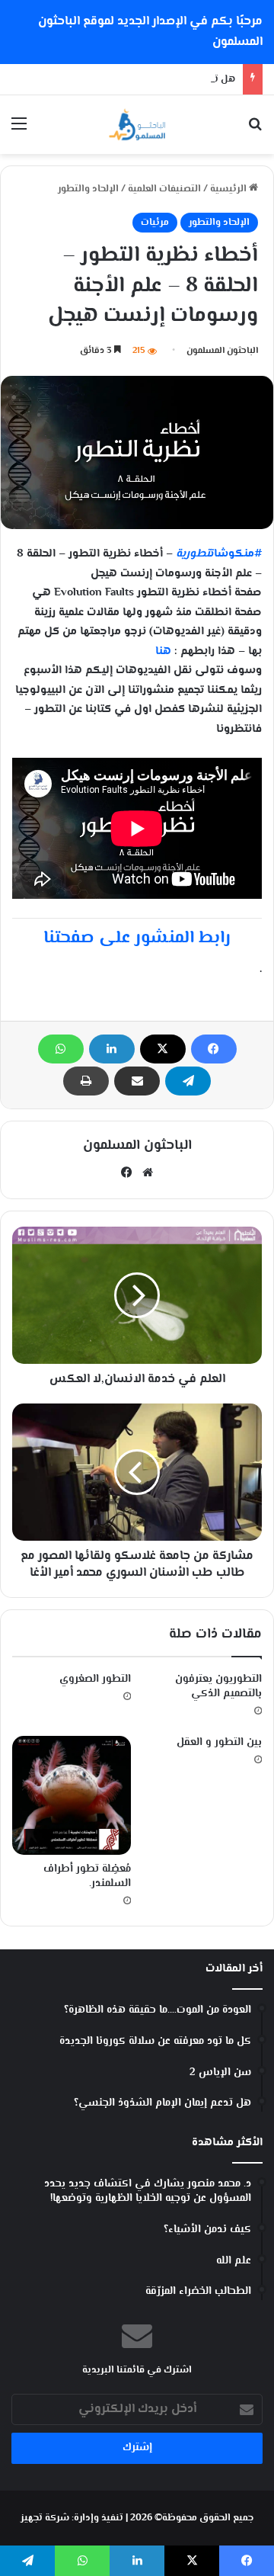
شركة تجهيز (45, 2518)
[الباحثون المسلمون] (137, 125)
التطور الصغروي (95, 1679)
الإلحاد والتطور (88, 189)
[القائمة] (19, 131)
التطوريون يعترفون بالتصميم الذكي (218, 1687)
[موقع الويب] (148, 1173)
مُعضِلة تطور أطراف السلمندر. (87, 1877)
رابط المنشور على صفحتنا (137, 938)
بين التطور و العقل (219, 1743)
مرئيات (155, 223)
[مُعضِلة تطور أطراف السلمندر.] (72, 1795)
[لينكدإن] (112, 1049)
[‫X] (163, 1049)
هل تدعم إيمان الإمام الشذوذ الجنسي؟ (153, 79)
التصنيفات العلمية (164, 189)
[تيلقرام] (188, 1081)
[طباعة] (86, 1081)
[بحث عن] (255, 131)
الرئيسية (229, 189)
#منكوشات (219, 554)
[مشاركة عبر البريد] (137, 1081)
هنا (163, 651)
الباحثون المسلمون (222, 351)
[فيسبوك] (214, 1049)
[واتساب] (61, 1049)
